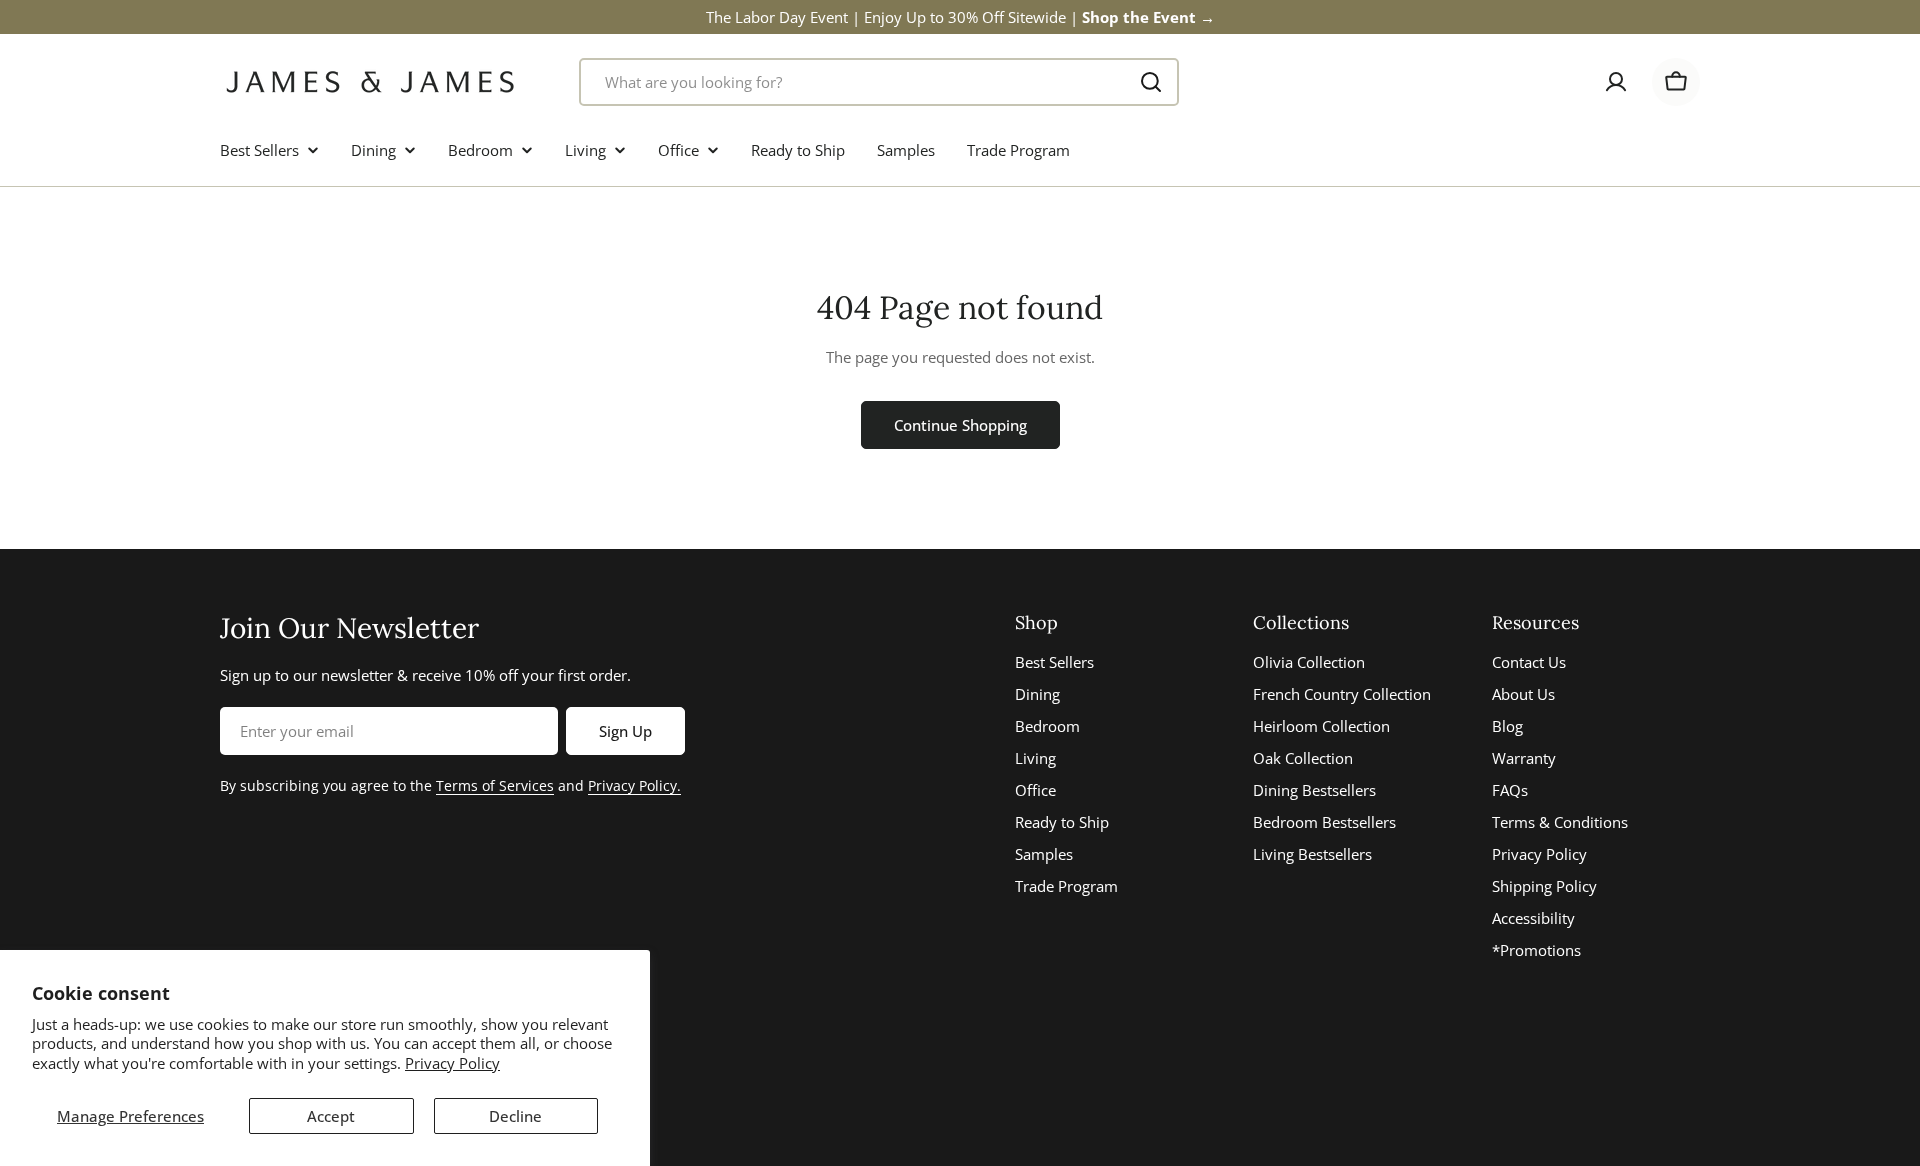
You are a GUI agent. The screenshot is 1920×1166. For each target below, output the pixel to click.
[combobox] (879, 82)
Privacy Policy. (634, 785)
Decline (515, 1116)
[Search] (1151, 82)
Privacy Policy (452, 1063)
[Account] (1616, 82)
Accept (331, 1116)
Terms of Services (495, 785)
